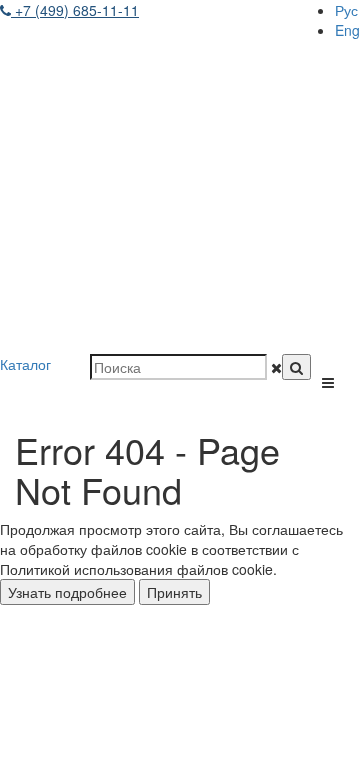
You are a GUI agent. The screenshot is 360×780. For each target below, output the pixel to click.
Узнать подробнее (67, 592)
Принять (174, 592)
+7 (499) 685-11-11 (75, 10)
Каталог (25, 364)
